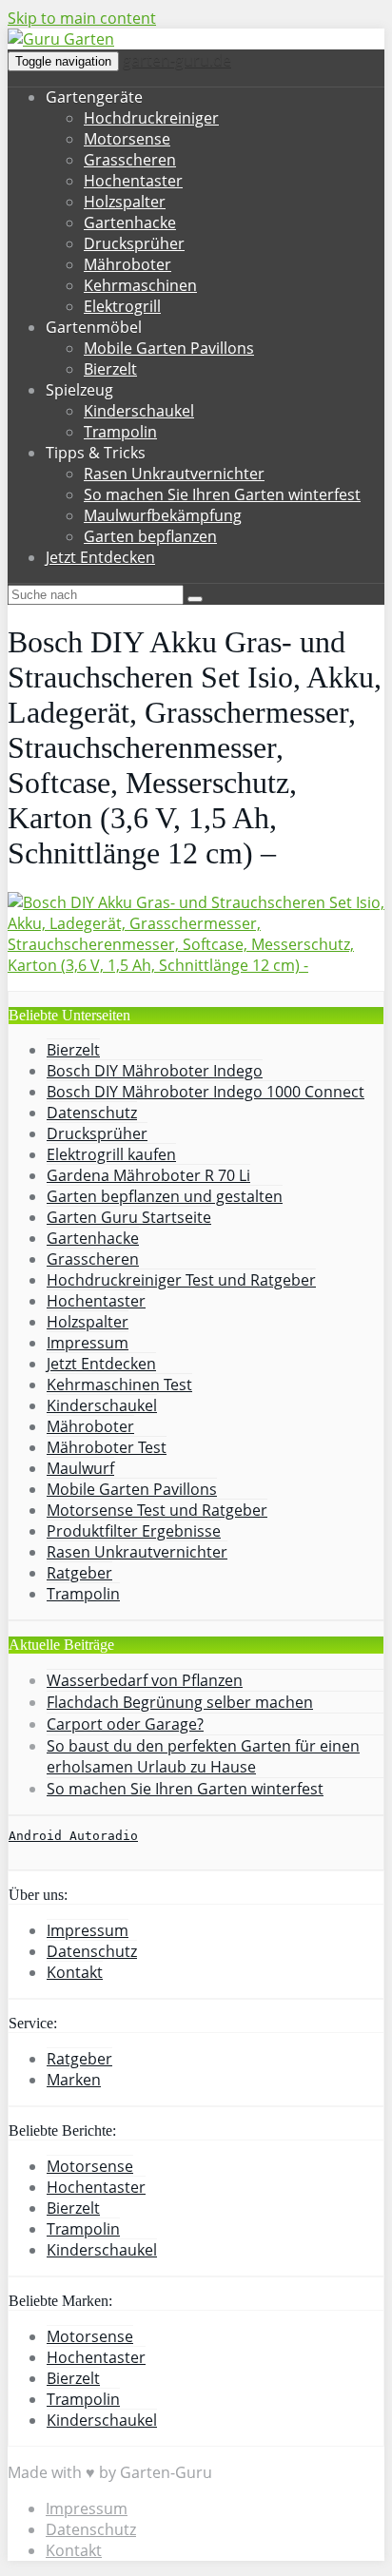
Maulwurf (80, 1468)
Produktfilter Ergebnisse (134, 1531)
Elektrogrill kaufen (111, 1154)
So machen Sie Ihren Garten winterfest (222, 494)
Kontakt (75, 1972)
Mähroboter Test (107, 1447)
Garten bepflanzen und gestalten (165, 1196)
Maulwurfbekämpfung (163, 515)
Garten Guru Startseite (129, 1217)
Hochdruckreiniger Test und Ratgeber (181, 1280)
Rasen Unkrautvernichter (174, 474)
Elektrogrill (122, 306)
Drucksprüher (134, 243)
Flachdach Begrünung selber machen (180, 1702)
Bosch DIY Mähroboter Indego (155, 1071)
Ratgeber (79, 1573)
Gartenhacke (130, 223)
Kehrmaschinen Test (119, 1385)
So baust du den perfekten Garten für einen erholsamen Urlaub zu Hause (203, 1756)
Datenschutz (92, 1113)
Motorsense (127, 139)
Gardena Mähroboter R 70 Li (148, 1175)
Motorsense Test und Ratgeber (157, 1510)
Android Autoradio (73, 1836)
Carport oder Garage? (125, 1724)
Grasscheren (130, 160)
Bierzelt (110, 369)
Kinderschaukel (139, 411)
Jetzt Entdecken (100, 557)
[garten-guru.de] (61, 39)
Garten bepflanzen (150, 536)
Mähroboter (127, 264)
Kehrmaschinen (140, 285)
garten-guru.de (177, 60)
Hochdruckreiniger (151, 118)
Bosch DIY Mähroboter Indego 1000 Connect (206, 1092)
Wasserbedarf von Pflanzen (145, 1680)
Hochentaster (133, 181)
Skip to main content (82, 18)
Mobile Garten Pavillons (169, 348)
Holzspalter (125, 202)
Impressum (88, 1343)
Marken (74, 2080)
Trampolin (120, 432)
